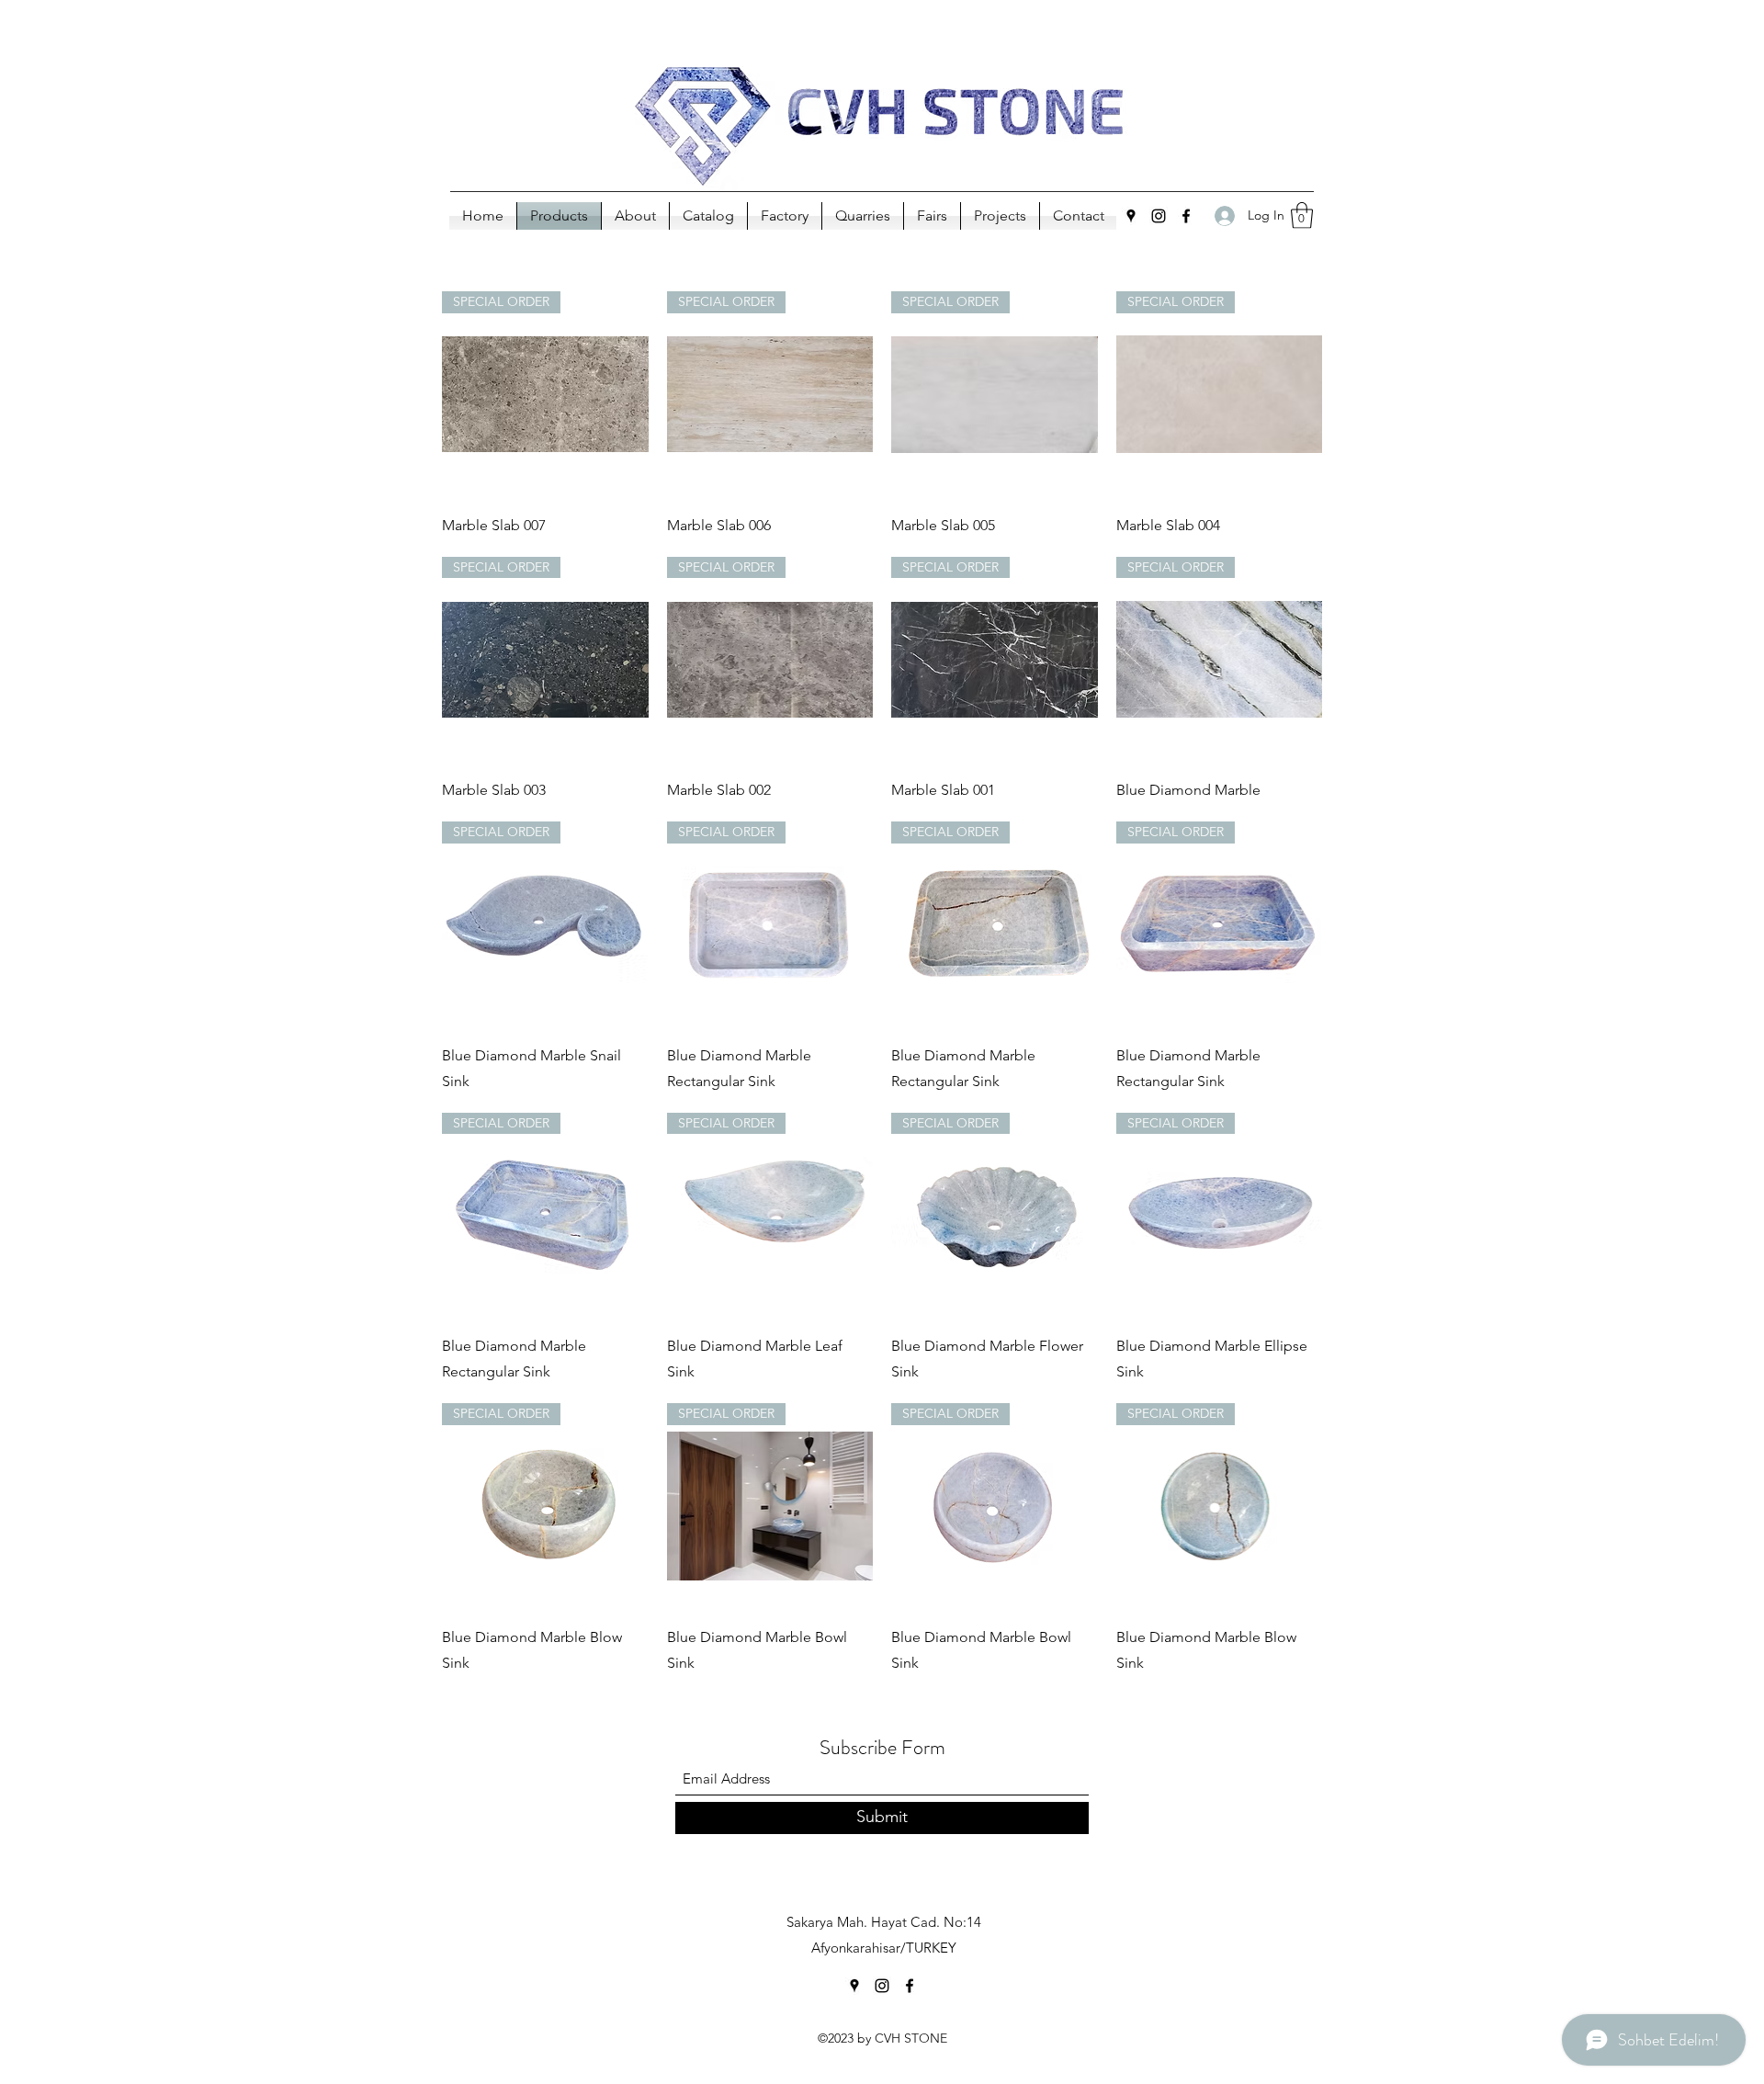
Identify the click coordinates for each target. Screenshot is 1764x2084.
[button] (1302, 215)
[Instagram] (1159, 216)
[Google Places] (1131, 216)
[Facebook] (1186, 216)
